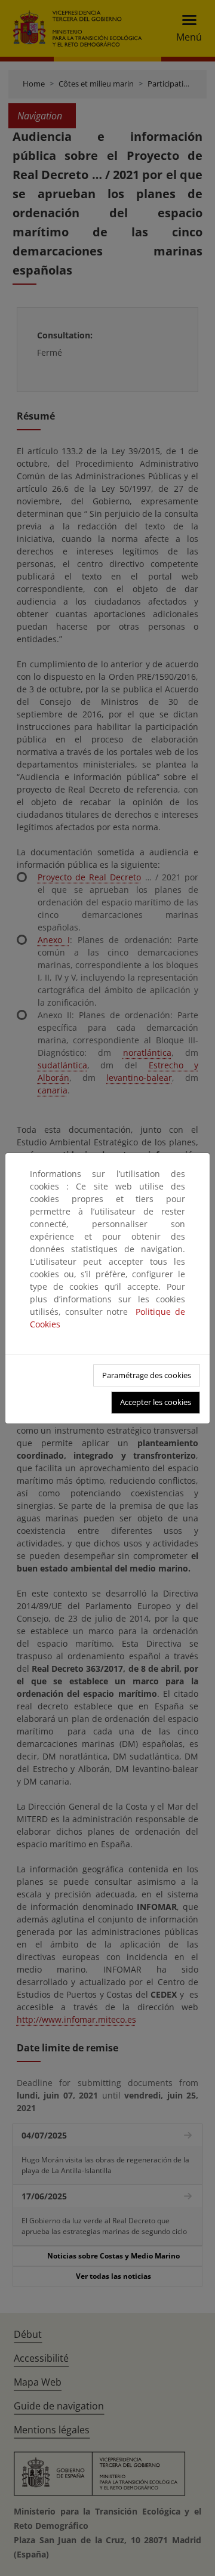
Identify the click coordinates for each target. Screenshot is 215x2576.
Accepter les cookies (156, 1402)
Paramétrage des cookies (147, 1375)
